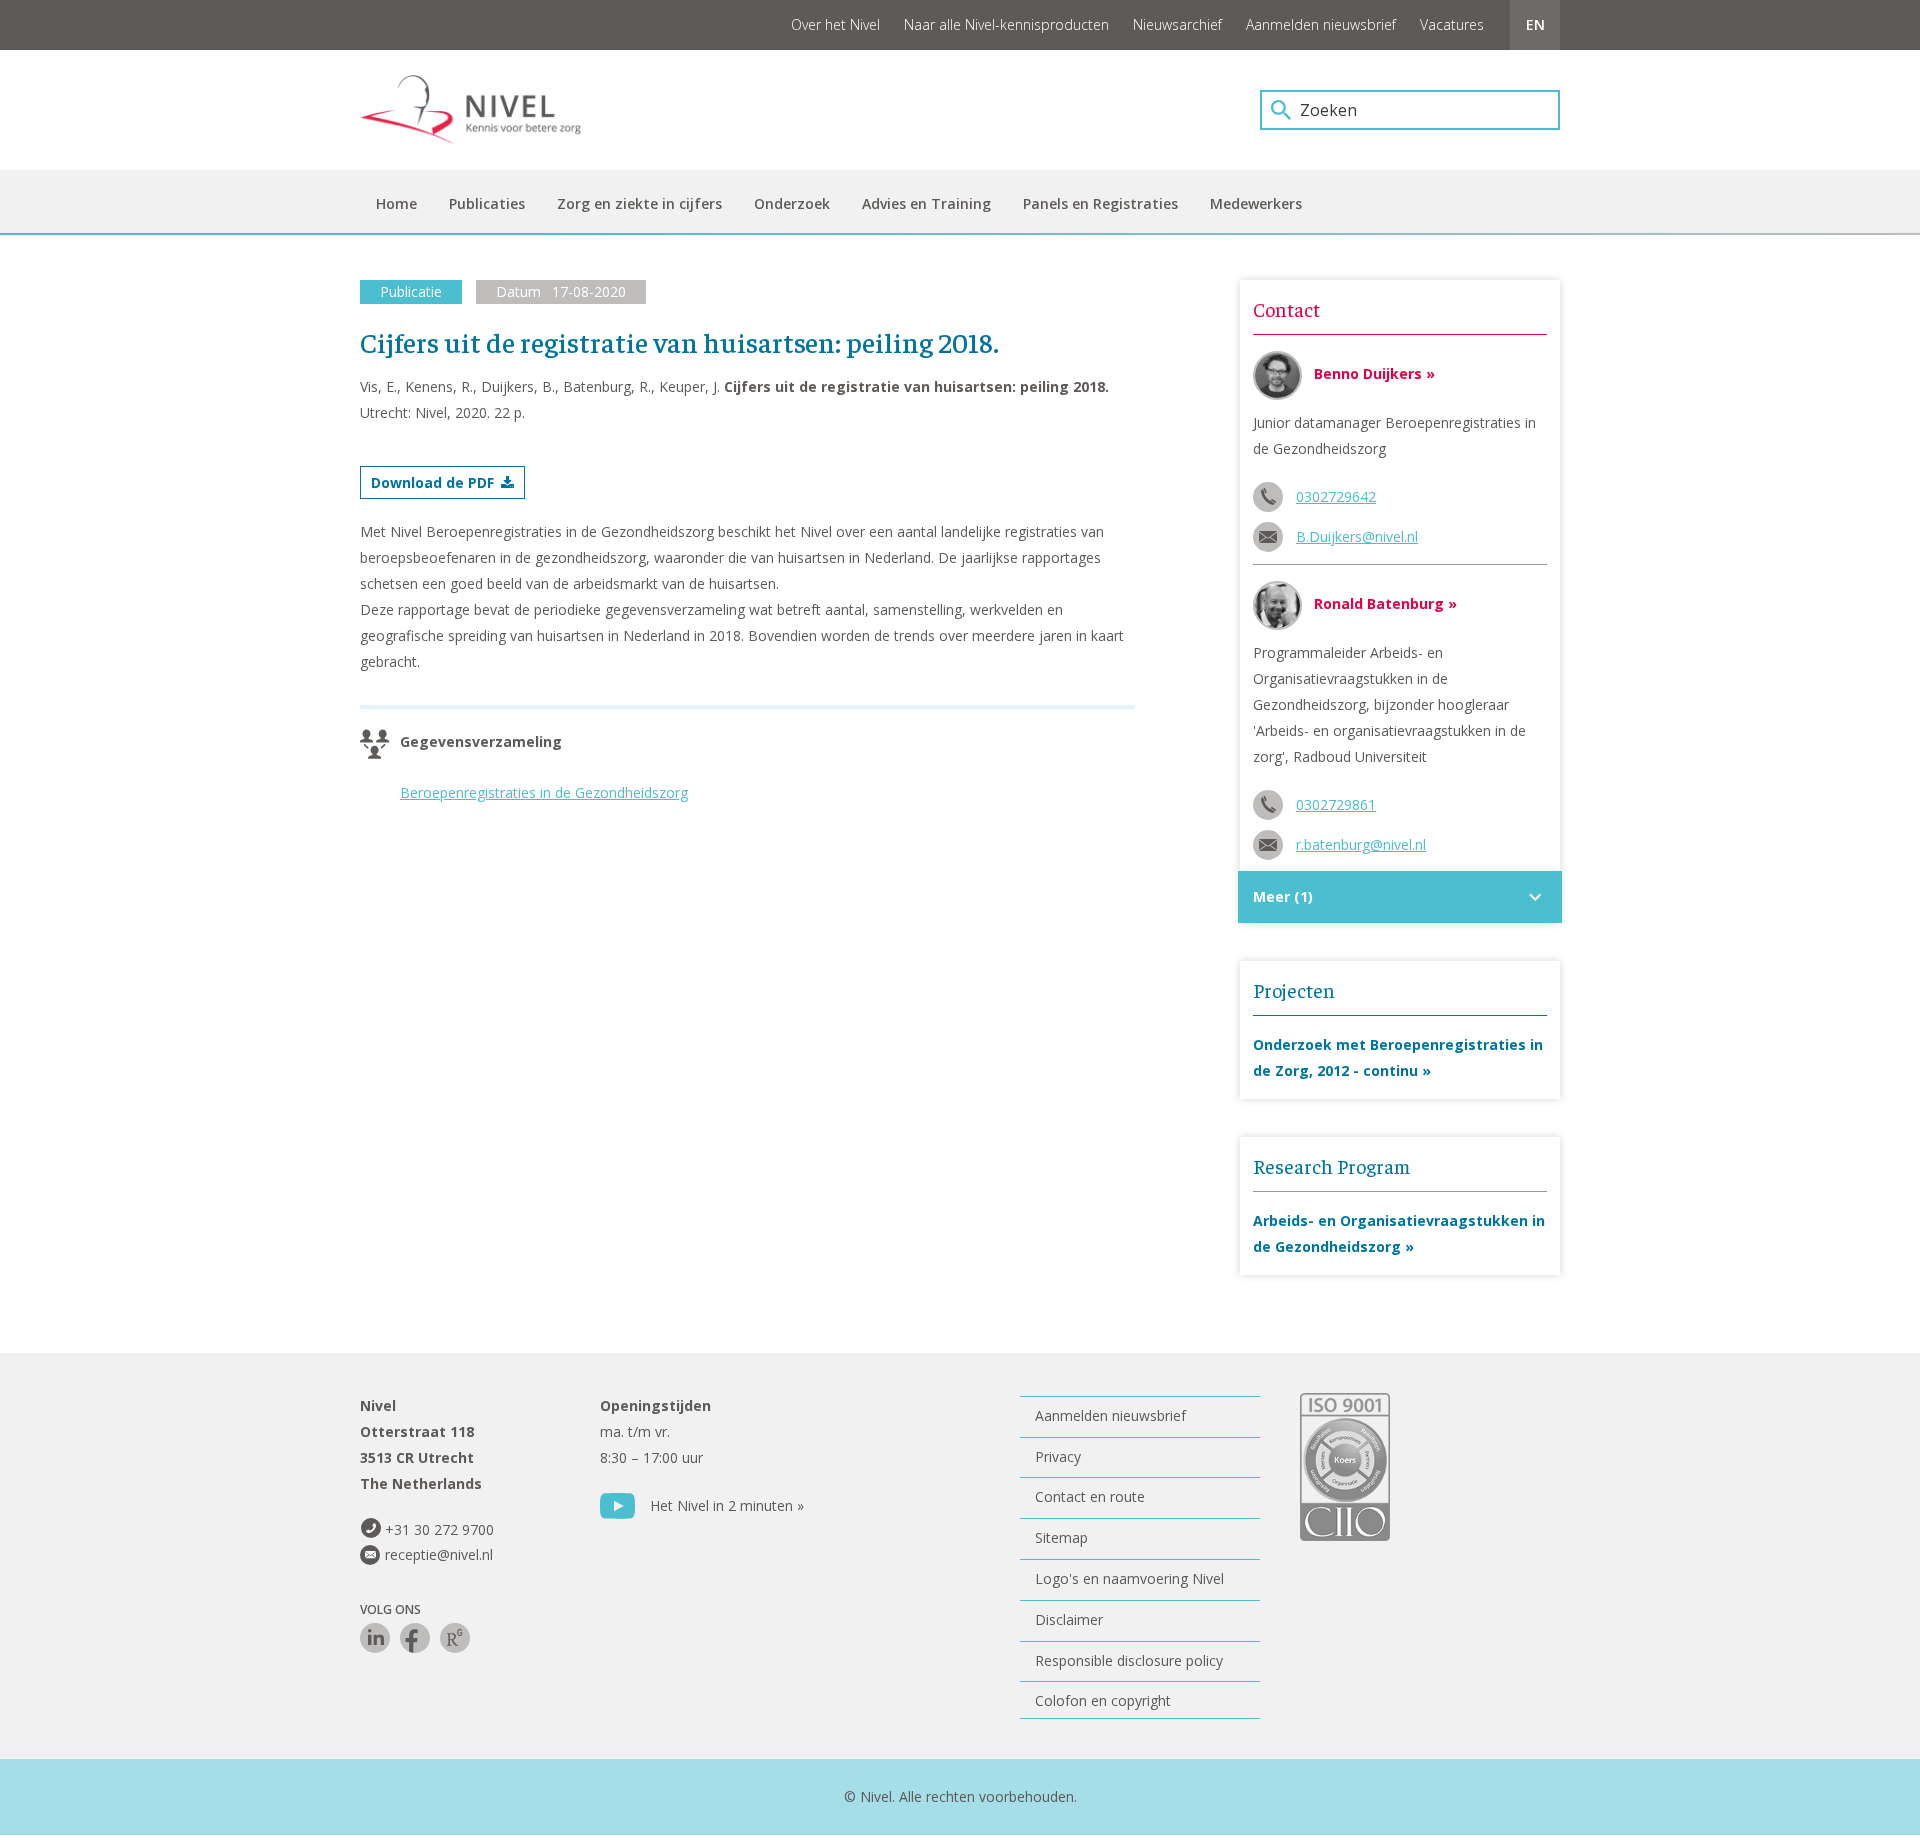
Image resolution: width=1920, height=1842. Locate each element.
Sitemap (1061, 1537)
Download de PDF (432, 482)
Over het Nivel (835, 24)
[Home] (485, 110)
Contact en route (1090, 1496)
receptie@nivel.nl (439, 1554)
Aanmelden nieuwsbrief (1321, 24)
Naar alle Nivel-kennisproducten (1006, 24)
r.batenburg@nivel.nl (1361, 844)
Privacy (1058, 1456)
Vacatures (1452, 24)
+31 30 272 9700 (439, 1529)
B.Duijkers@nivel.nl (1357, 536)
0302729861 (1336, 804)
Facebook (415, 1638)
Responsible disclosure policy (1129, 1660)
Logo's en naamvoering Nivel (1129, 1578)
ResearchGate (455, 1638)
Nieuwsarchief (1177, 24)
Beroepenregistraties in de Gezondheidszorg (544, 792)
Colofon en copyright (1103, 1700)
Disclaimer (1069, 1619)
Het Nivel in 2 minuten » (727, 1505)
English (1535, 25)
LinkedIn (375, 1638)
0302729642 (1336, 496)
